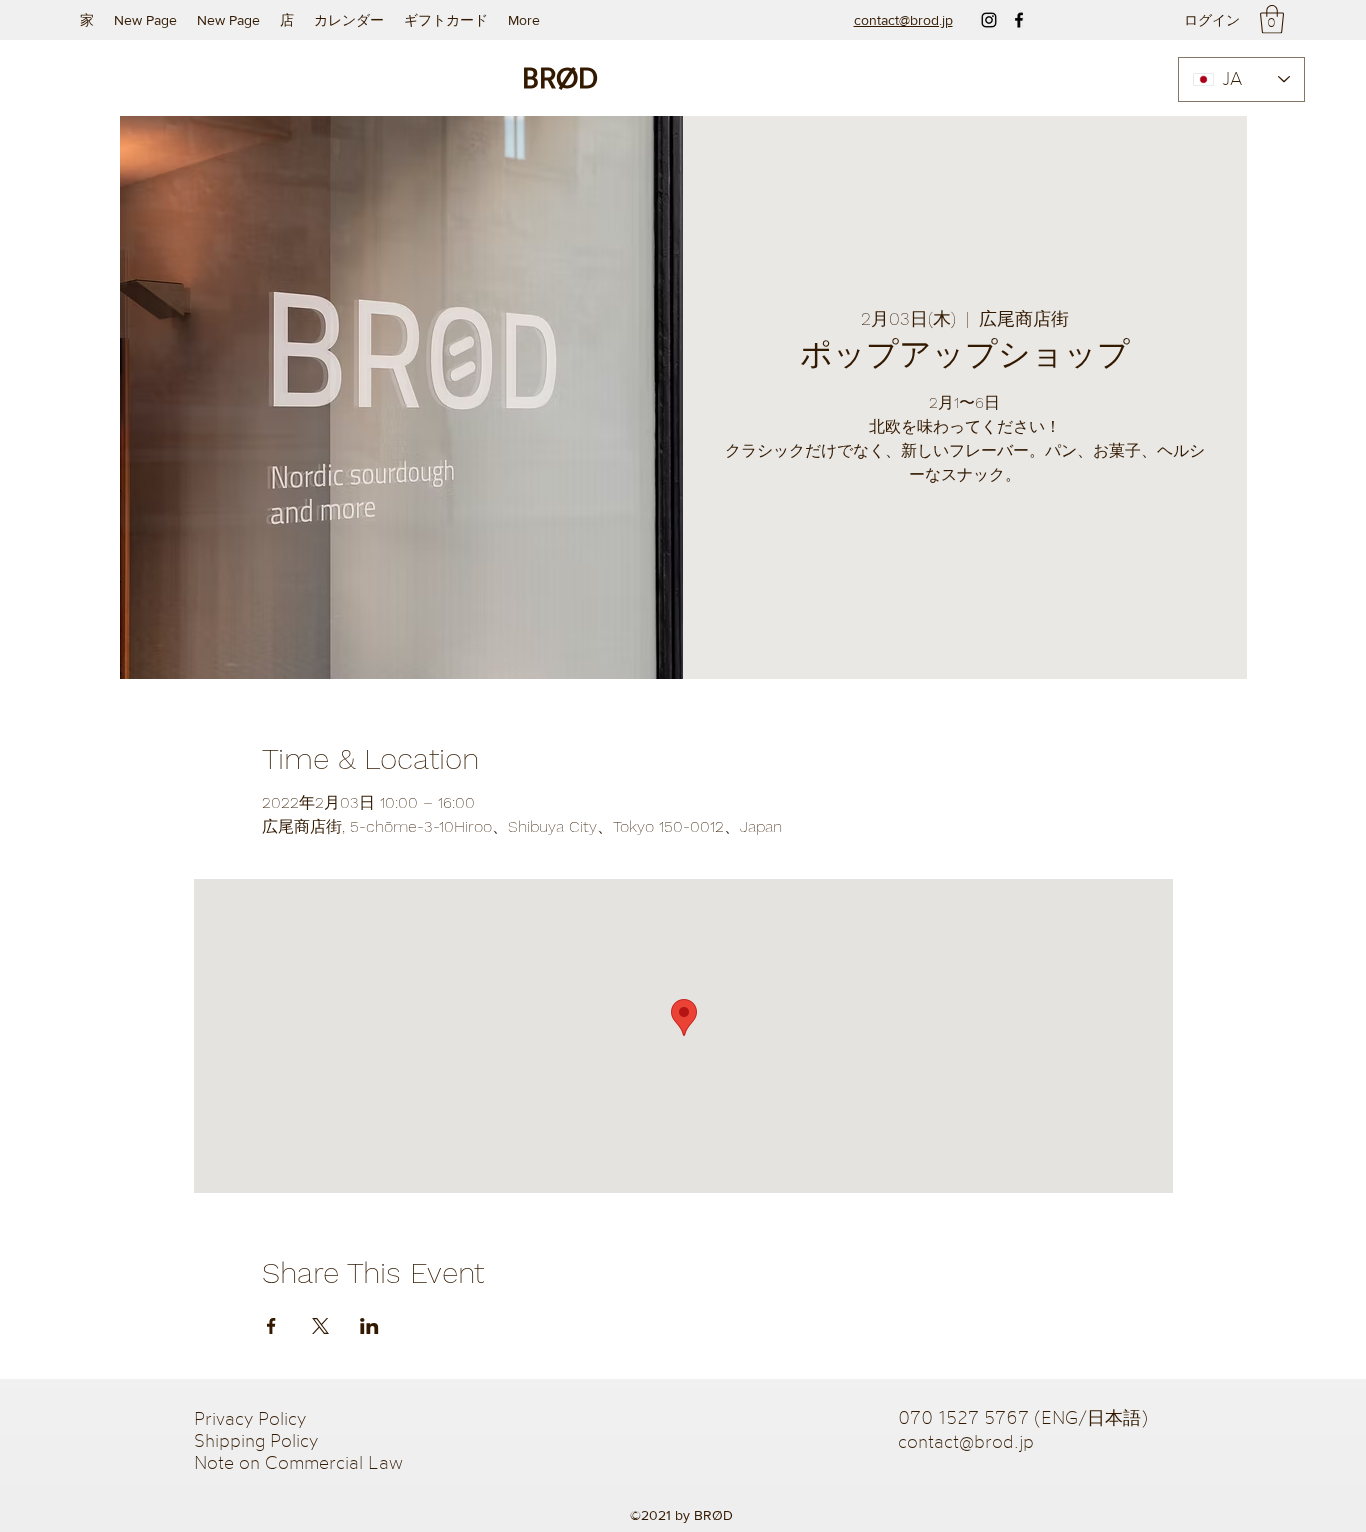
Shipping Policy (256, 1440)
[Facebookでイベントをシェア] (271, 1326)
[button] (1272, 19)
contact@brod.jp (966, 1441)
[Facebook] (1019, 20)
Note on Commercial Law (298, 1462)
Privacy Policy (252, 1418)
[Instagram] (989, 20)
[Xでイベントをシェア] (320, 1326)
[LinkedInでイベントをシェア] (369, 1326)
